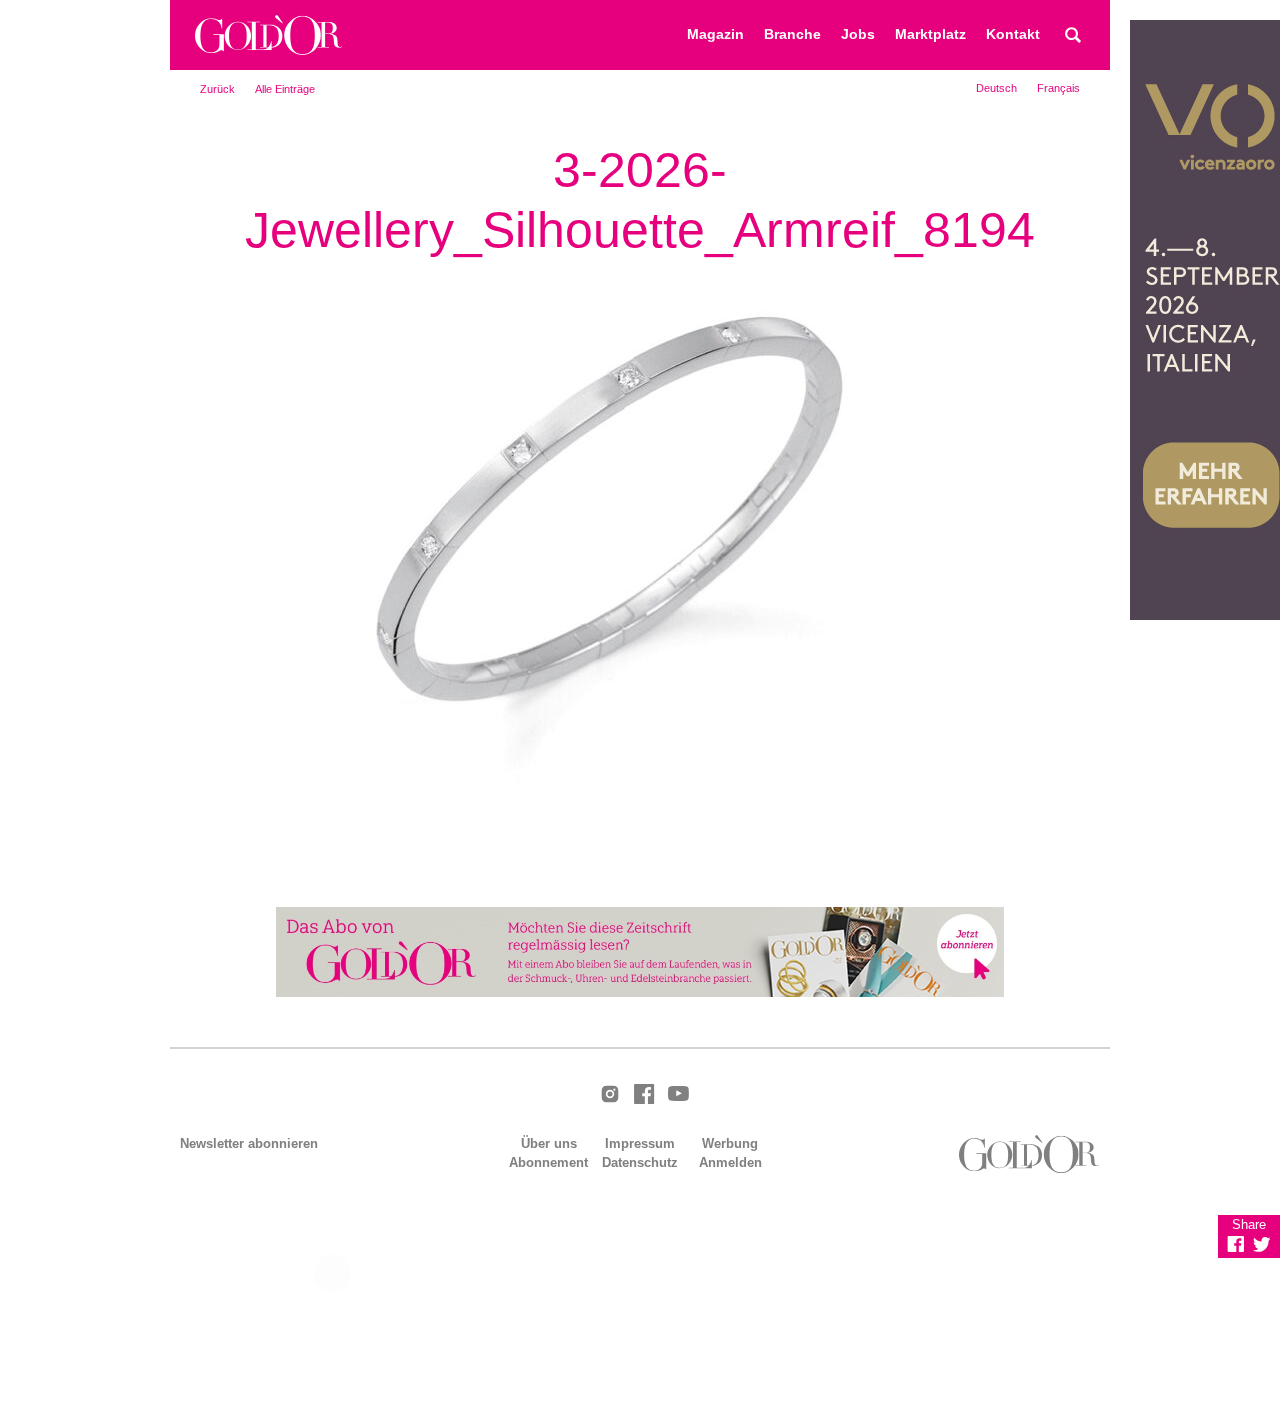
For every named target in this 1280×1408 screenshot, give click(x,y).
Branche (792, 34)
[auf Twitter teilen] (1262, 1244)
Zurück (217, 89)
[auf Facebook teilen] (1236, 1244)
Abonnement (548, 1162)
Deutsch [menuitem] (996, 88)
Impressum (640, 1143)
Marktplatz (930, 34)
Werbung (730, 1143)
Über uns (549, 1143)
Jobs (858, 34)
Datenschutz (640, 1162)
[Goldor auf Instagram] (610, 1095)
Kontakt (1013, 34)
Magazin (715, 34)
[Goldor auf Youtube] (678, 1095)
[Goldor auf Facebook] (644, 1095)
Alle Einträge (285, 89)
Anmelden (730, 1162)
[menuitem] (996, 88)
